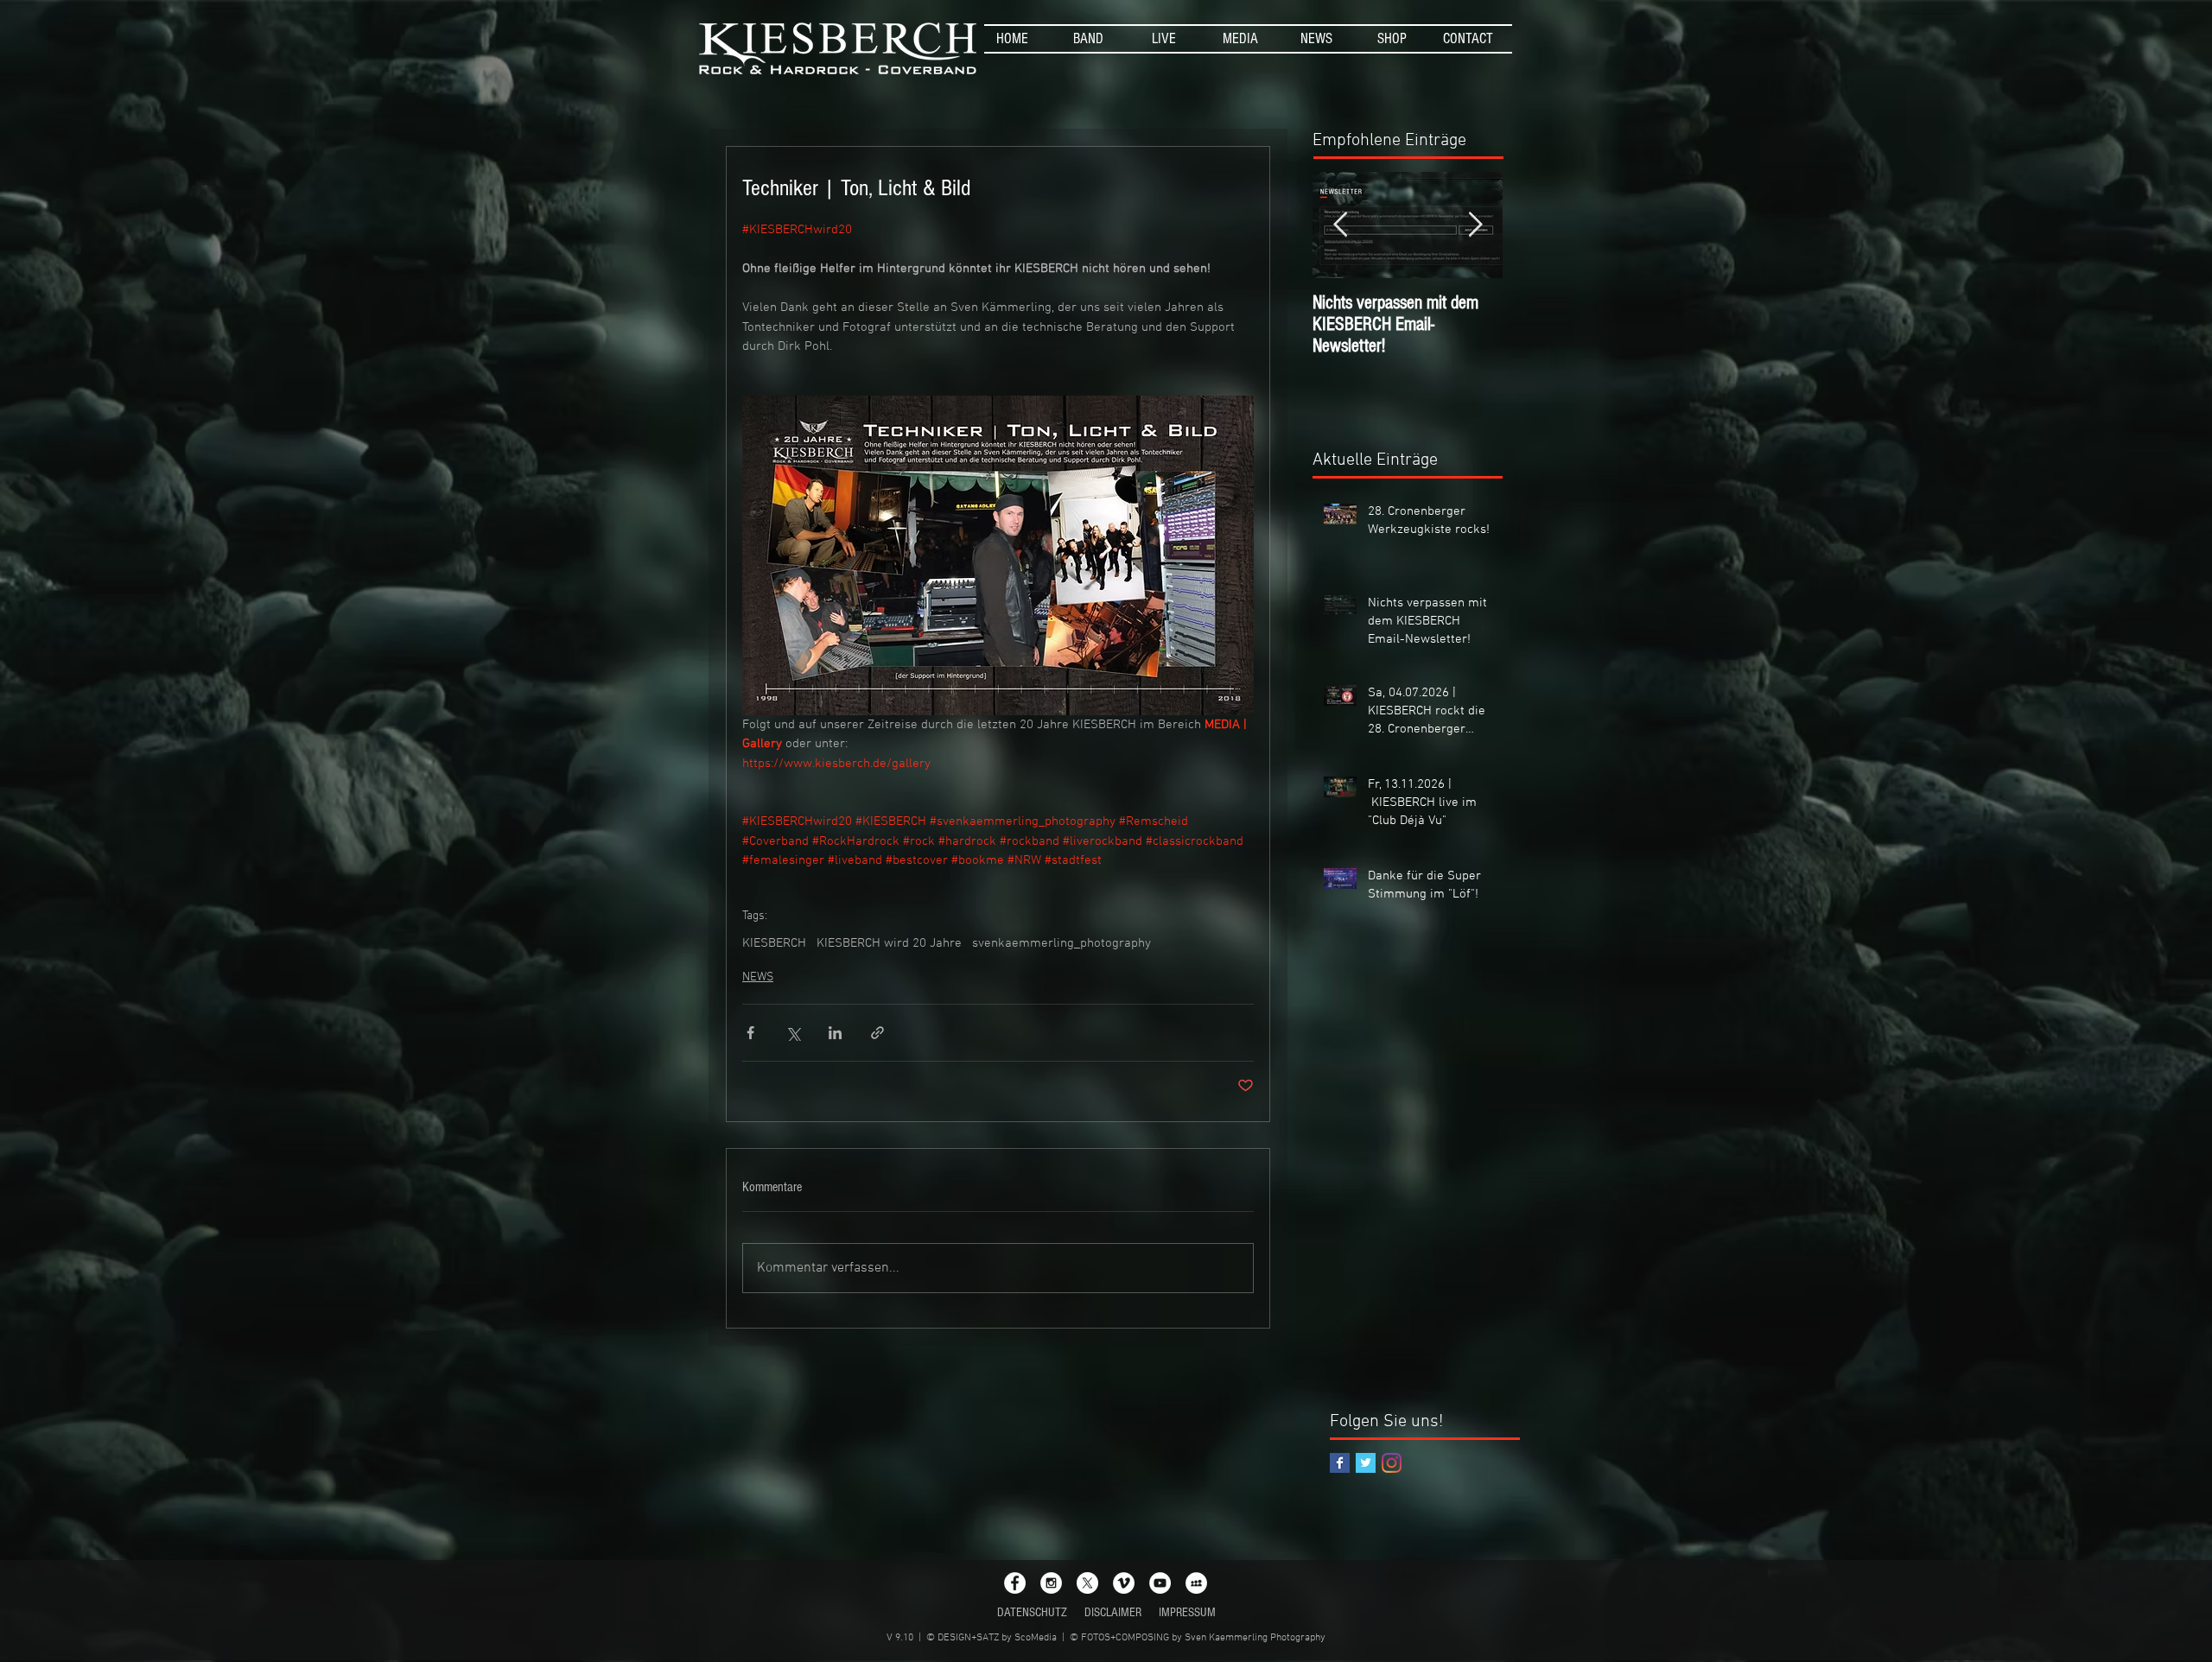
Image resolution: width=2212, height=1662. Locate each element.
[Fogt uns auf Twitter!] (1366, 1463)
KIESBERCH (774, 943)
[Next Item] (1475, 225)
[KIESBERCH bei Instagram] (1051, 1583)
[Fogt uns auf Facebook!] (1340, 1463)
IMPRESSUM (1187, 1612)
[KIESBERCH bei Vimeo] (1124, 1583)
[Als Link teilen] (877, 1033)
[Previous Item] (1340, 225)
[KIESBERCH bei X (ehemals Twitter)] (1087, 1583)
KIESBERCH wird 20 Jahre (889, 943)
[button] (1088, 39)
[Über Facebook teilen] (750, 1033)
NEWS (758, 977)
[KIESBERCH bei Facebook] (1015, 1583)
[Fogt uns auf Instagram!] (1392, 1463)
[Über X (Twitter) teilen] (793, 1033)
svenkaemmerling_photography (1062, 943)
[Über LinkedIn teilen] (835, 1033)
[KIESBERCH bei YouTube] (1160, 1583)
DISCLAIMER (1113, 1612)
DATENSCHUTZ (1032, 1612)
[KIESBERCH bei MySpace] (1196, 1583)
